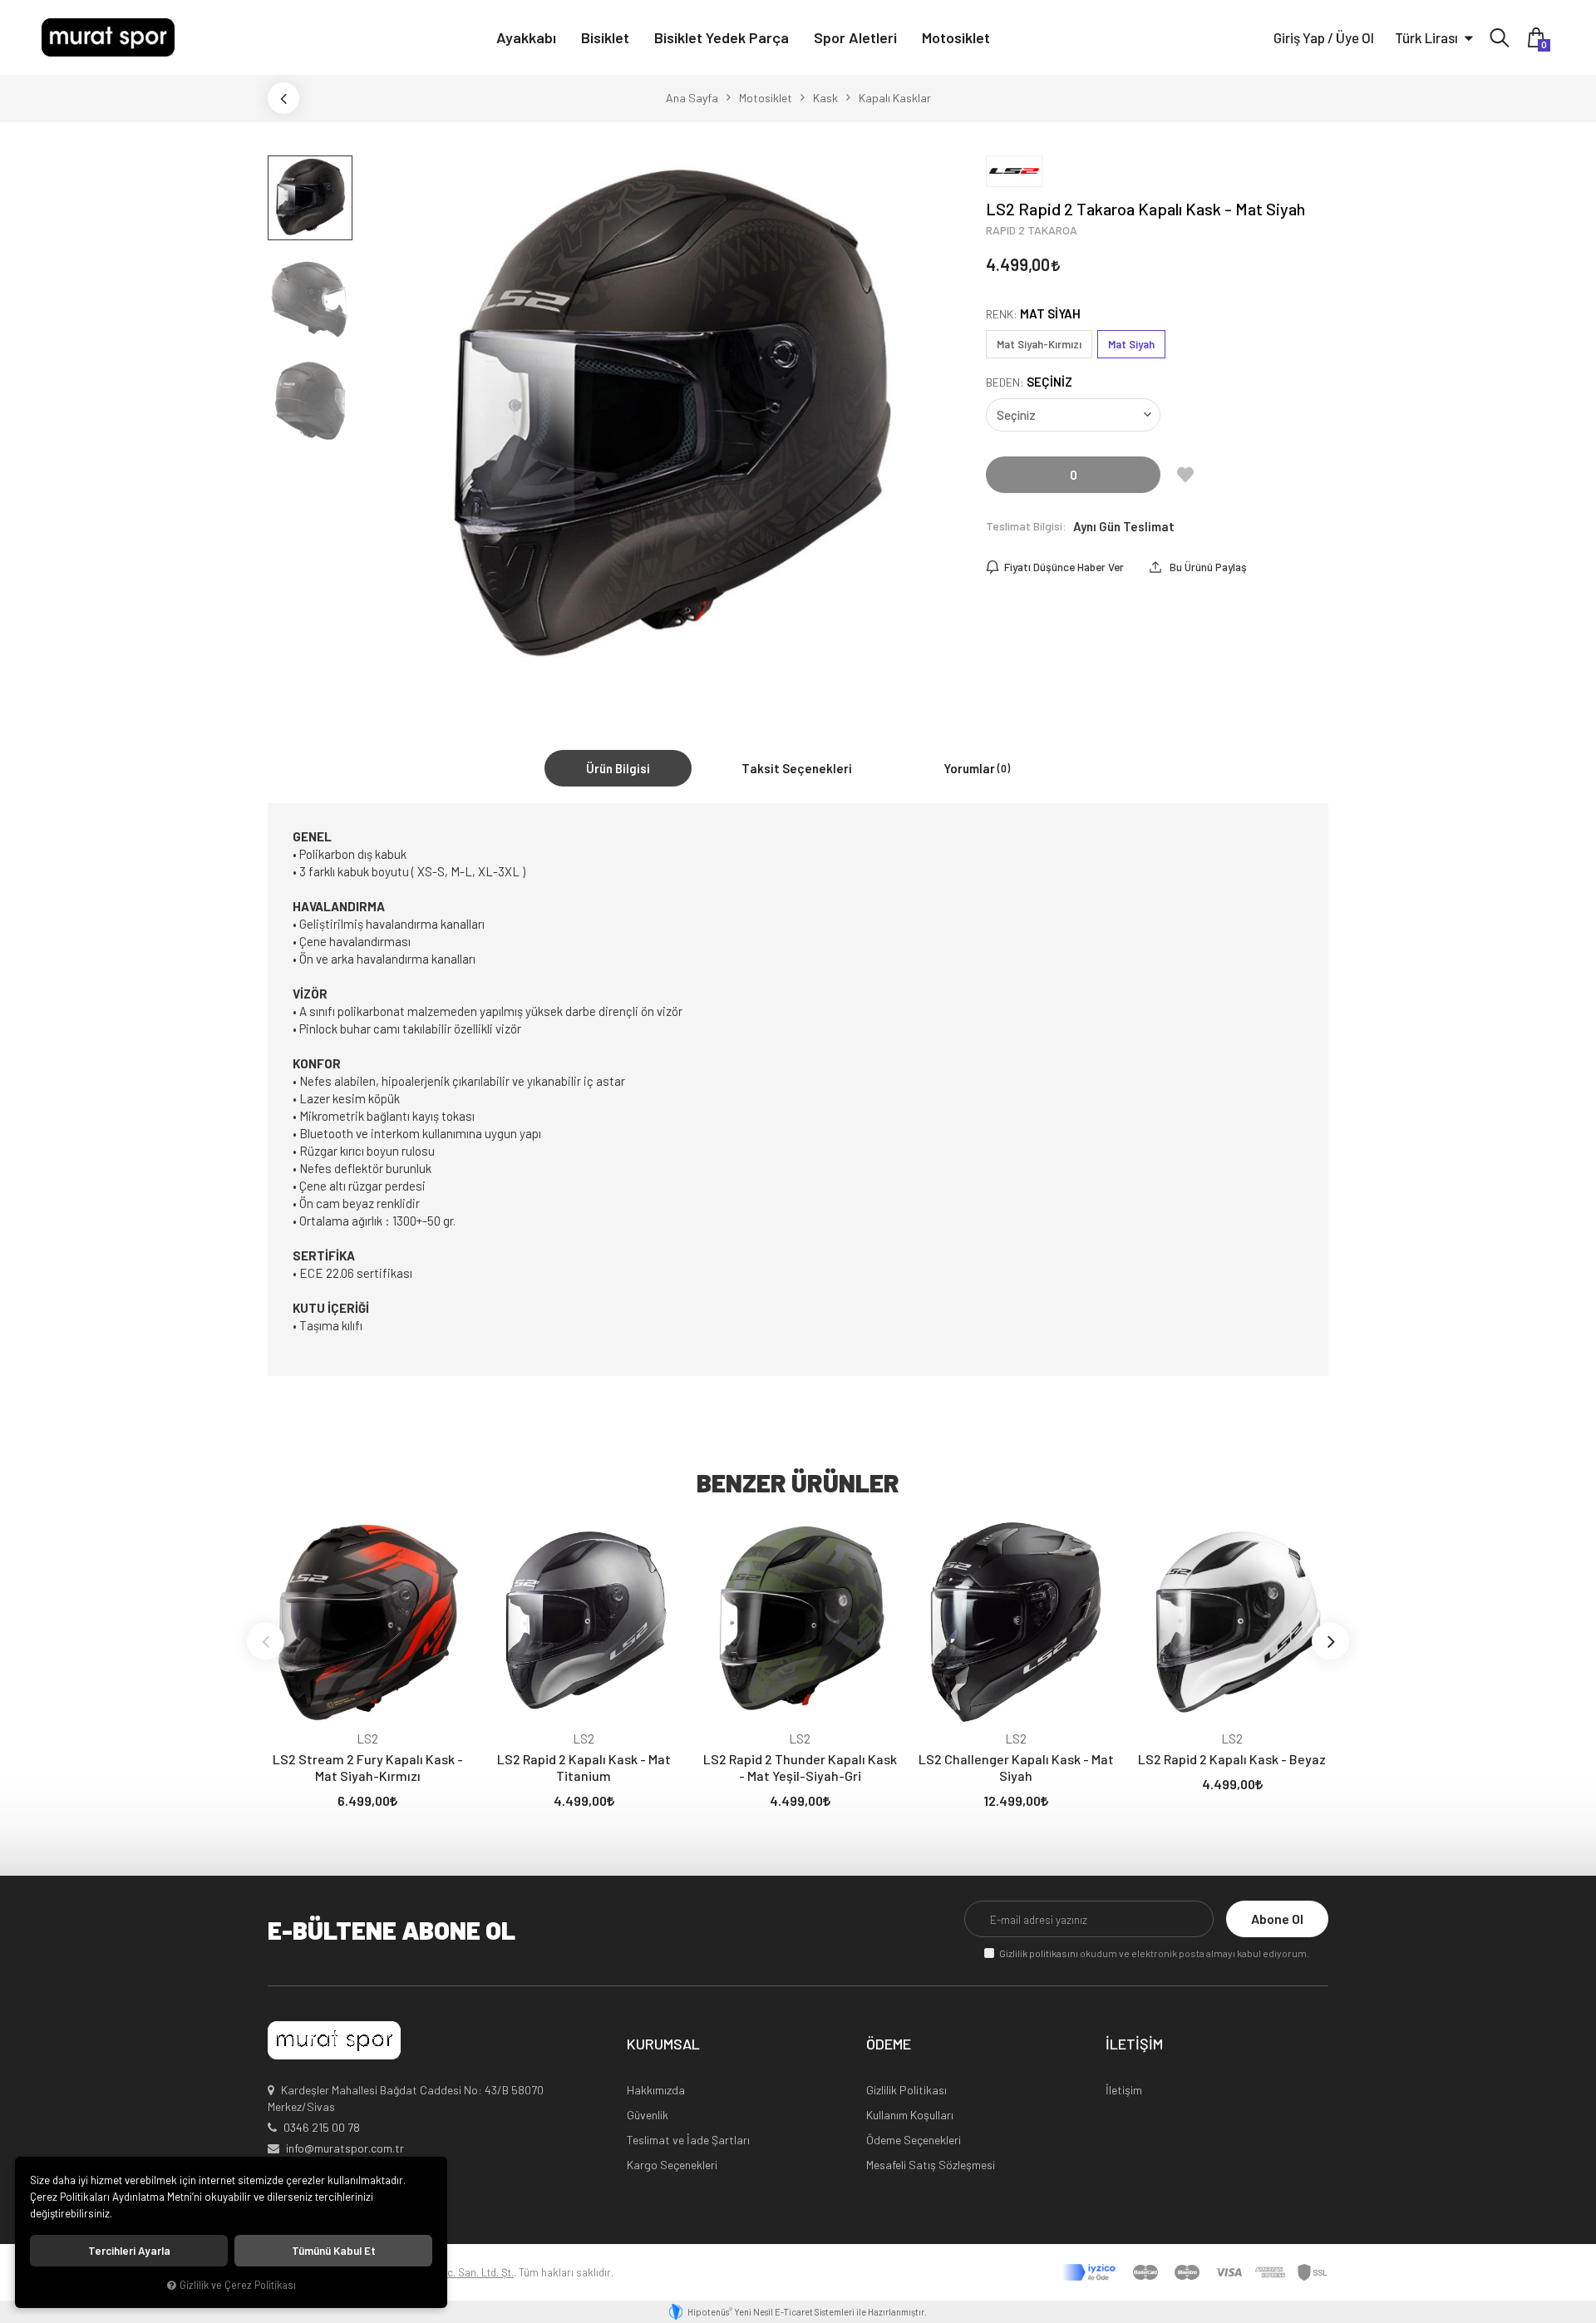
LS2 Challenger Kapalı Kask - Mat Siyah (1016, 1767)
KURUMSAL (663, 2044)
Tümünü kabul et (334, 2251)
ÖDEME (889, 2044)
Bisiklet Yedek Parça (722, 37)
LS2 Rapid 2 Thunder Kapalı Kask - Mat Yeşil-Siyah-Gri (800, 1767)
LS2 (367, 1739)
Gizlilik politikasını (1039, 1953)
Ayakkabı (526, 37)
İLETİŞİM (1134, 2044)
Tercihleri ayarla (129, 2251)
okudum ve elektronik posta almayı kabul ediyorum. (1154, 1953)
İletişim (1124, 2090)
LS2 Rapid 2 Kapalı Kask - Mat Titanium (584, 1767)
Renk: (1033, 314)
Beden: (1029, 382)
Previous (266, 1641)
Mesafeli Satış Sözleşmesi (931, 2165)
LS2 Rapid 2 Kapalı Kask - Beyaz (1232, 1759)
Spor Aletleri (855, 37)
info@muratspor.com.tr (345, 2148)
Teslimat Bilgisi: (1026, 526)
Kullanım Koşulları (910, 2115)
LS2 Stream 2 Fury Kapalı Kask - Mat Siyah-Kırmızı (368, 1767)
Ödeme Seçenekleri (914, 2140)
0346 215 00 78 (322, 2127)
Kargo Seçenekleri (672, 2165)
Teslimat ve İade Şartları (688, 2140)
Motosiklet (956, 37)
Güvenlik (648, 2115)
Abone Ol (1277, 1919)
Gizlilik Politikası (906, 2090)
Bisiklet (605, 37)
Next (1330, 1641)
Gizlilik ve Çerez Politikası (238, 2285)
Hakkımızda (656, 2090)
